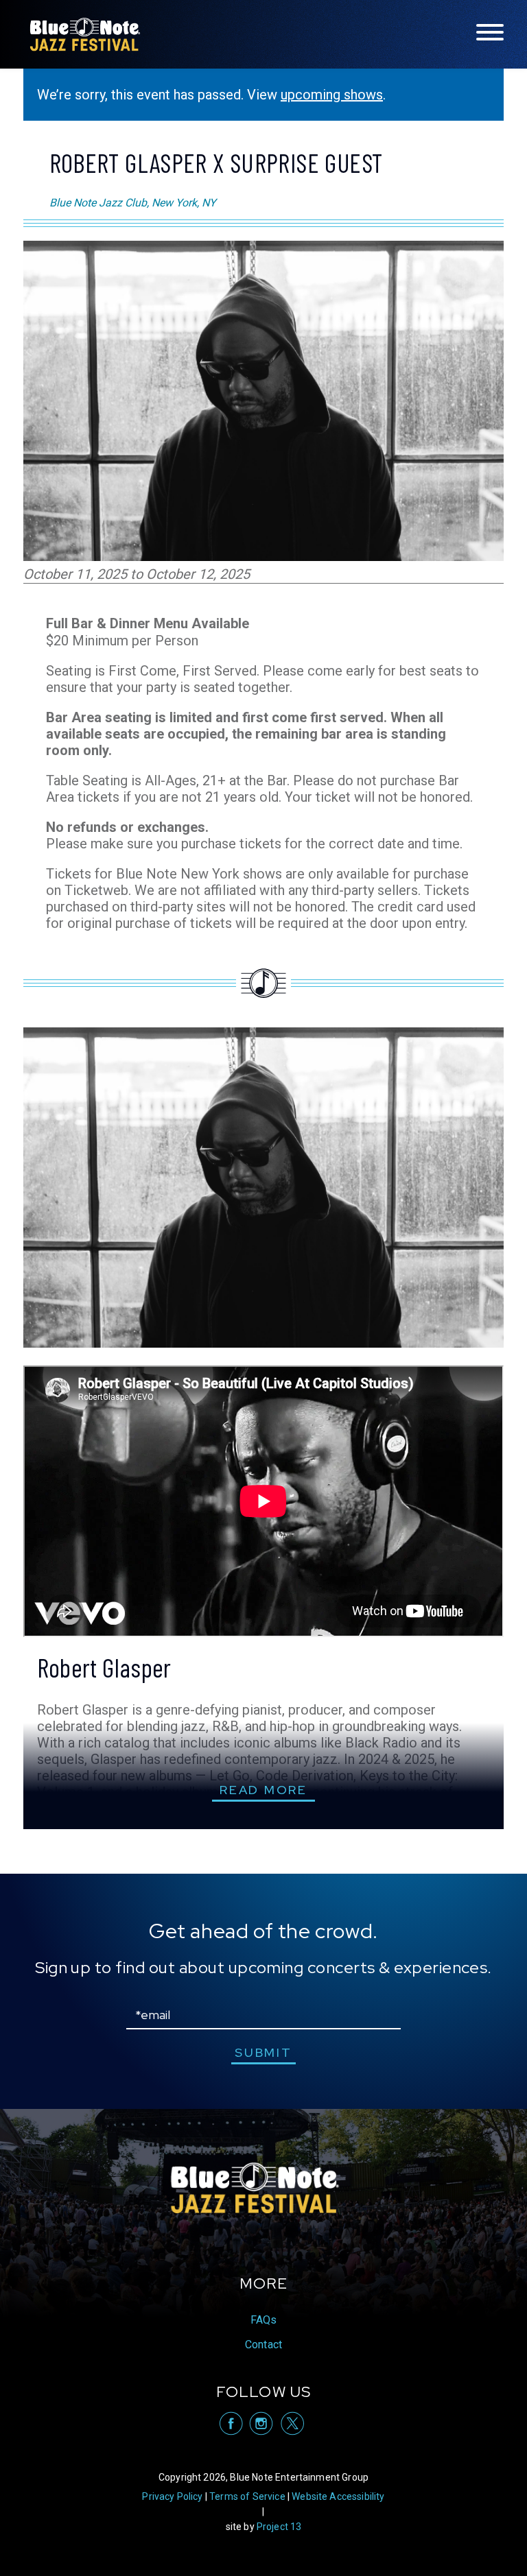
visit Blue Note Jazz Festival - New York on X (292, 2423)
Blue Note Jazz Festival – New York (85, 34)
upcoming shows (332, 95)
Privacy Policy (172, 2496)
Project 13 (279, 2527)
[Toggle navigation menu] (490, 33)
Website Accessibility (338, 2496)
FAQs (264, 2320)
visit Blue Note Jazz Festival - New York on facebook (230, 2423)
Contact (263, 2345)
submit (263, 2052)
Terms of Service (247, 2496)
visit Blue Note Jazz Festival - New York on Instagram (261, 2423)
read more (263, 1790)
